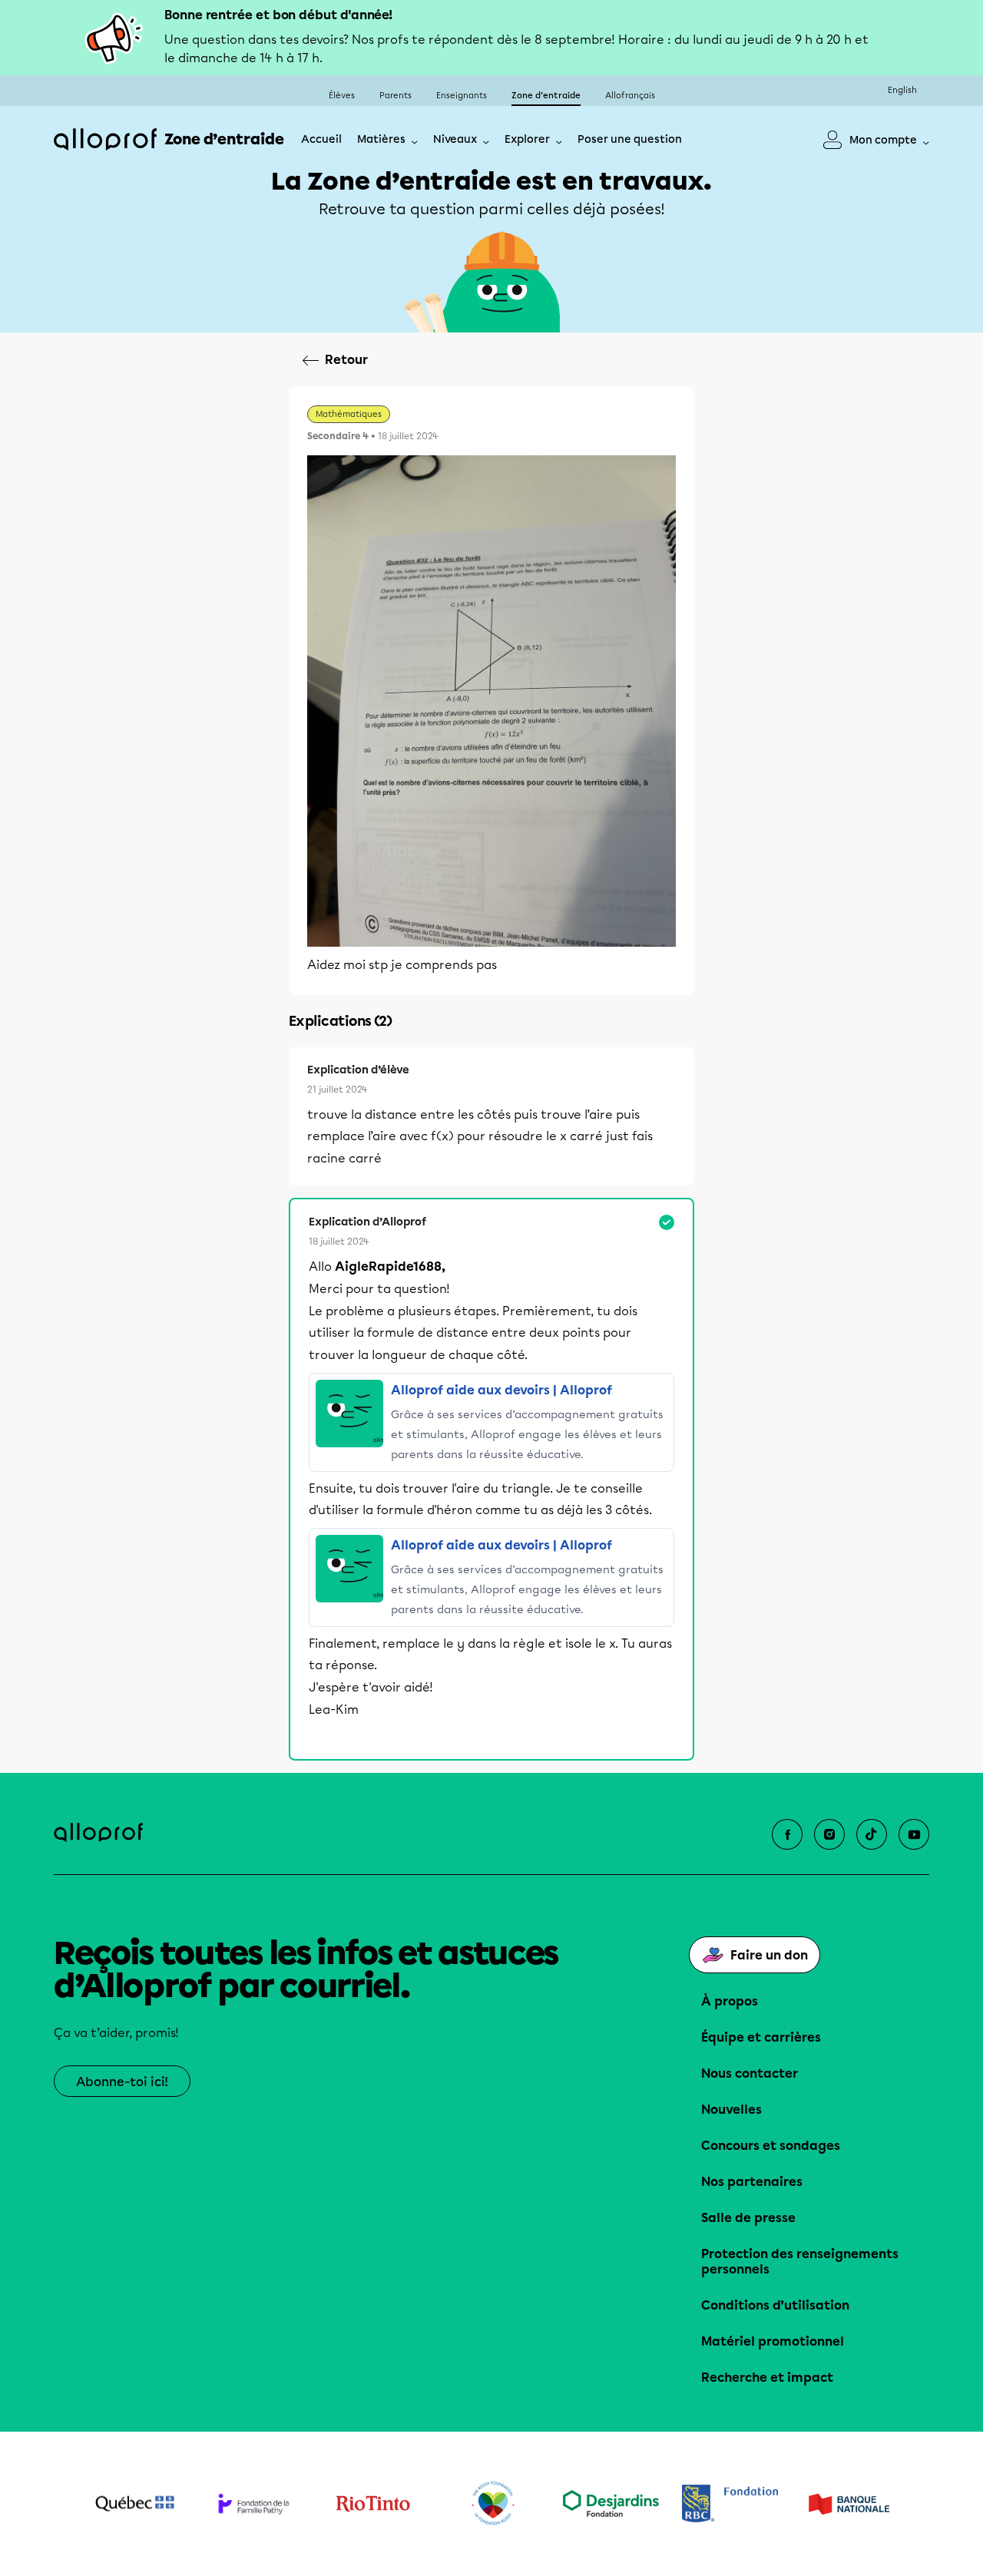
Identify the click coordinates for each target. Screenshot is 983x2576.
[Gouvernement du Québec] (135, 2504)
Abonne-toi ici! (122, 2082)
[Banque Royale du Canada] (730, 2503)
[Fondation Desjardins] (611, 2503)
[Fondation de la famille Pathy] (254, 2503)
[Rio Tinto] (373, 2504)
